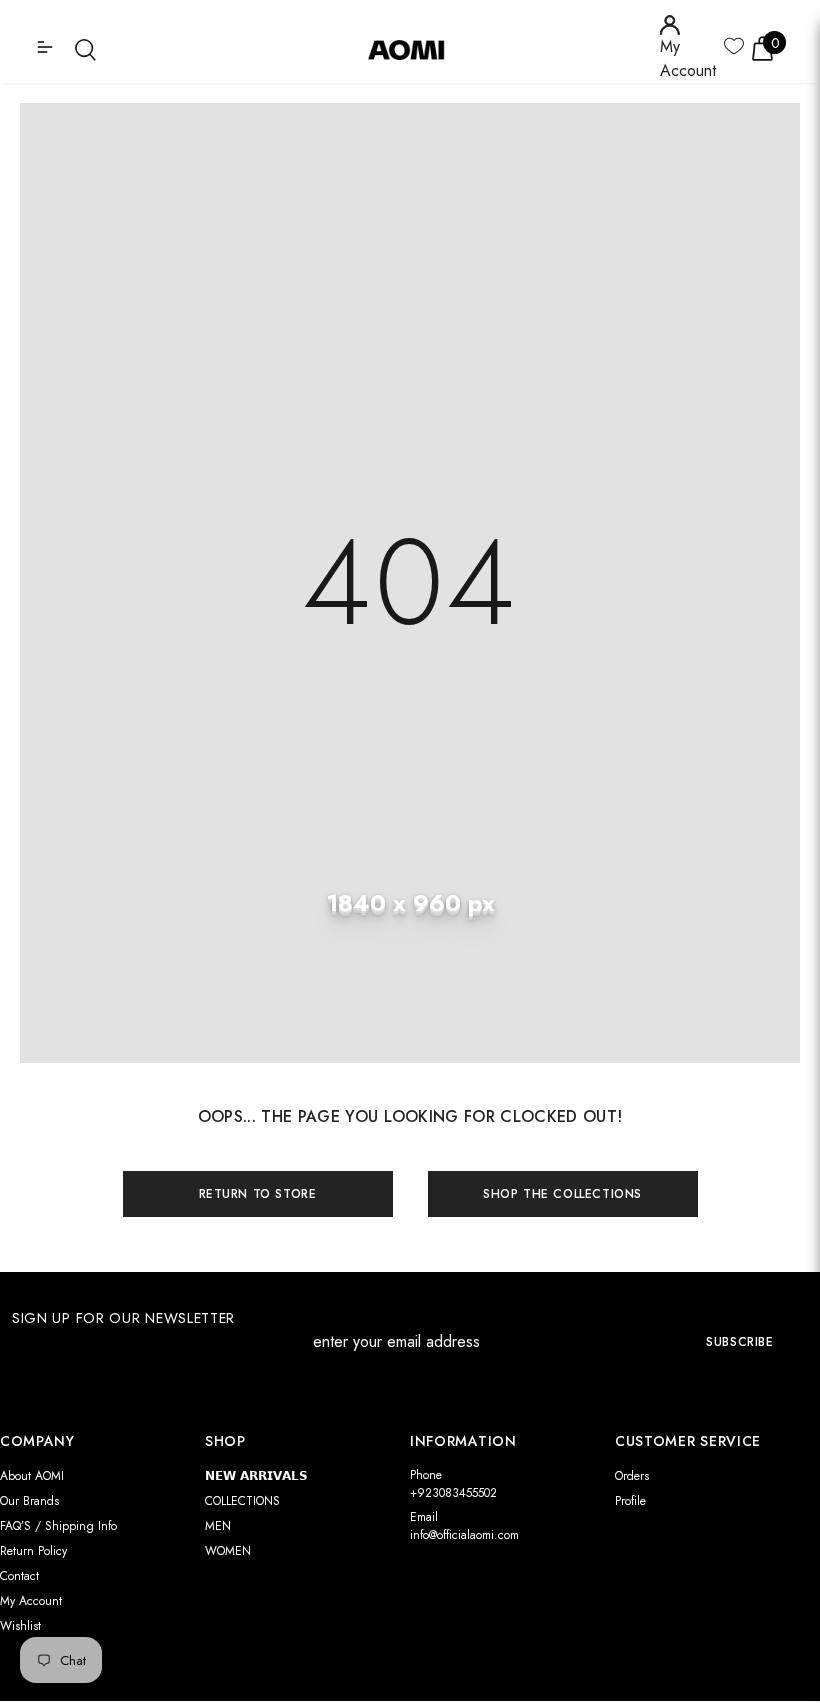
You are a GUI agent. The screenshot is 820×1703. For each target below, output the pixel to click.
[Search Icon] (85, 49)
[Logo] (413, 49)
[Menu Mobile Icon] (47, 49)
